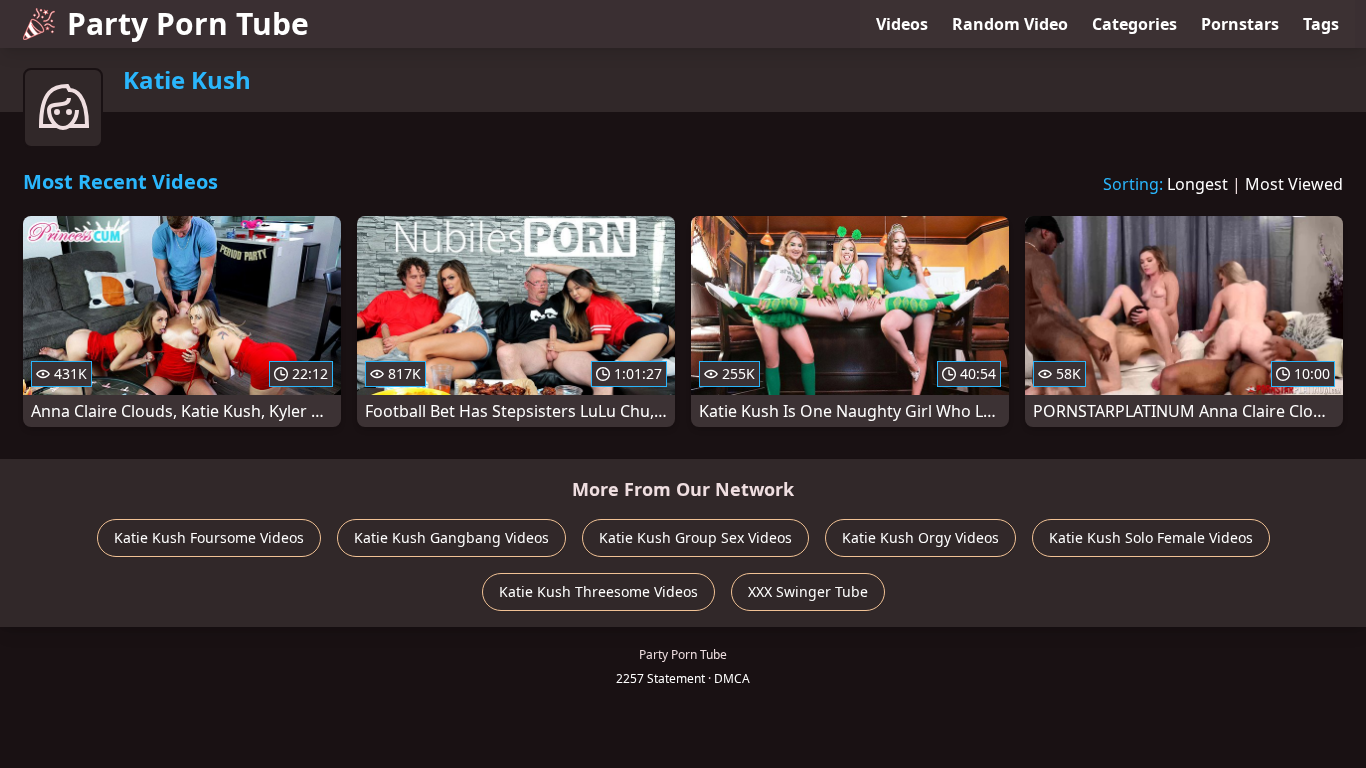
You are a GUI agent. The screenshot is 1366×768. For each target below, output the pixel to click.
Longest (1197, 184)
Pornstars (1240, 24)
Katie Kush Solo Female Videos (1151, 537)
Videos (902, 24)
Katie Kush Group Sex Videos (695, 537)
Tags (1321, 24)
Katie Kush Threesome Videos (598, 591)
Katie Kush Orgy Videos (920, 537)
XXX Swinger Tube (808, 591)
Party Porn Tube (188, 23)
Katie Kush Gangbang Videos (451, 537)
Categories (1134, 24)
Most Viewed (1294, 184)
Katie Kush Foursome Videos (209, 537)
